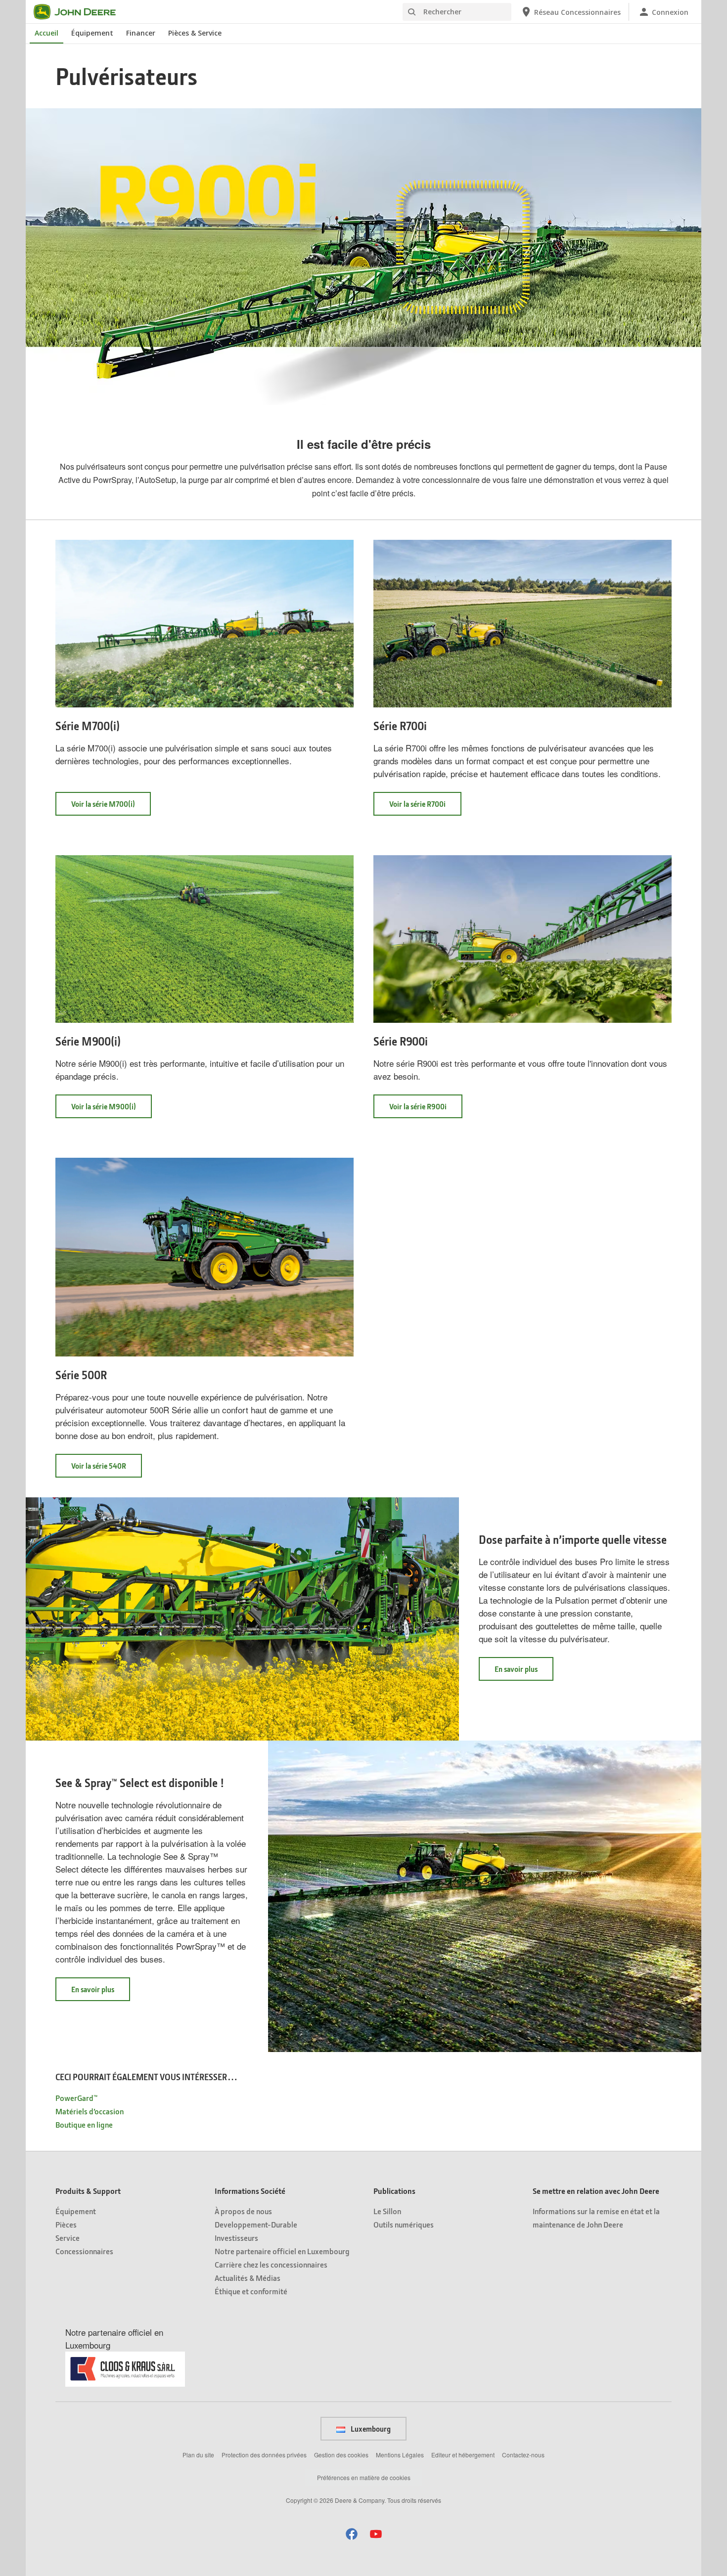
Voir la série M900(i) (112, 1110)
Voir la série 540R (107, 1469)
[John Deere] (81, 12)
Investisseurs (236, 2238)
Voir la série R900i (426, 1110)
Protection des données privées (264, 2455)
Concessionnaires (84, 2251)
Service (68, 2238)
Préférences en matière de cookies (364, 2477)
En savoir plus (524, 1672)
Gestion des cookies (341, 2455)
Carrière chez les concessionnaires (271, 2264)
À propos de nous (243, 2211)
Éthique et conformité (251, 2291)
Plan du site (198, 2455)
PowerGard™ (76, 2098)
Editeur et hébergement (463, 2455)
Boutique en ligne (84, 2124)
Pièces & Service (195, 33)
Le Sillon (387, 2211)
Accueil (46, 33)
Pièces (66, 2224)
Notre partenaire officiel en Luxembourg (282, 2251)
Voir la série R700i (425, 807)
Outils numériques (404, 2224)
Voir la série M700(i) (111, 807)
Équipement (92, 33)
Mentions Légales (400, 2455)
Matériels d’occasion (90, 2111)
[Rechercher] (411, 12)
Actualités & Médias (248, 2278)
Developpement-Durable (256, 2224)
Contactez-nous (523, 2455)
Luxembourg (370, 2429)
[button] (352, 2534)
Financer (141, 33)
